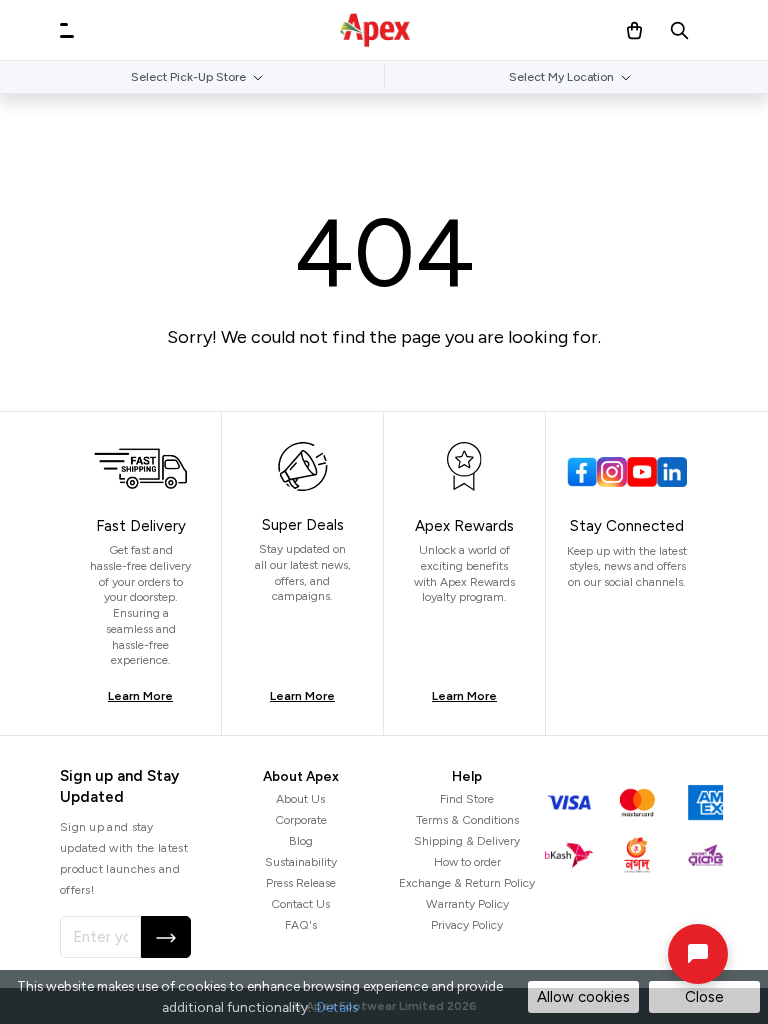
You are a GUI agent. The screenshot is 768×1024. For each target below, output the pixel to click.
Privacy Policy (467, 925)
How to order (467, 862)
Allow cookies (583, 997)
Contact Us (300, 904)
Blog (301, 841)
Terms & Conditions (467, 820)
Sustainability (301, 862)
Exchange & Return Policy (467, 883)
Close (704, 997)
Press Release (301, 883)
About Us (300, 799)
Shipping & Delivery (467, 841)
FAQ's (301, 925)
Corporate (301, 820)
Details (337, 1007)
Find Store (467, 799)
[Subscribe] (166, 937)
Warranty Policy (467, 904)
